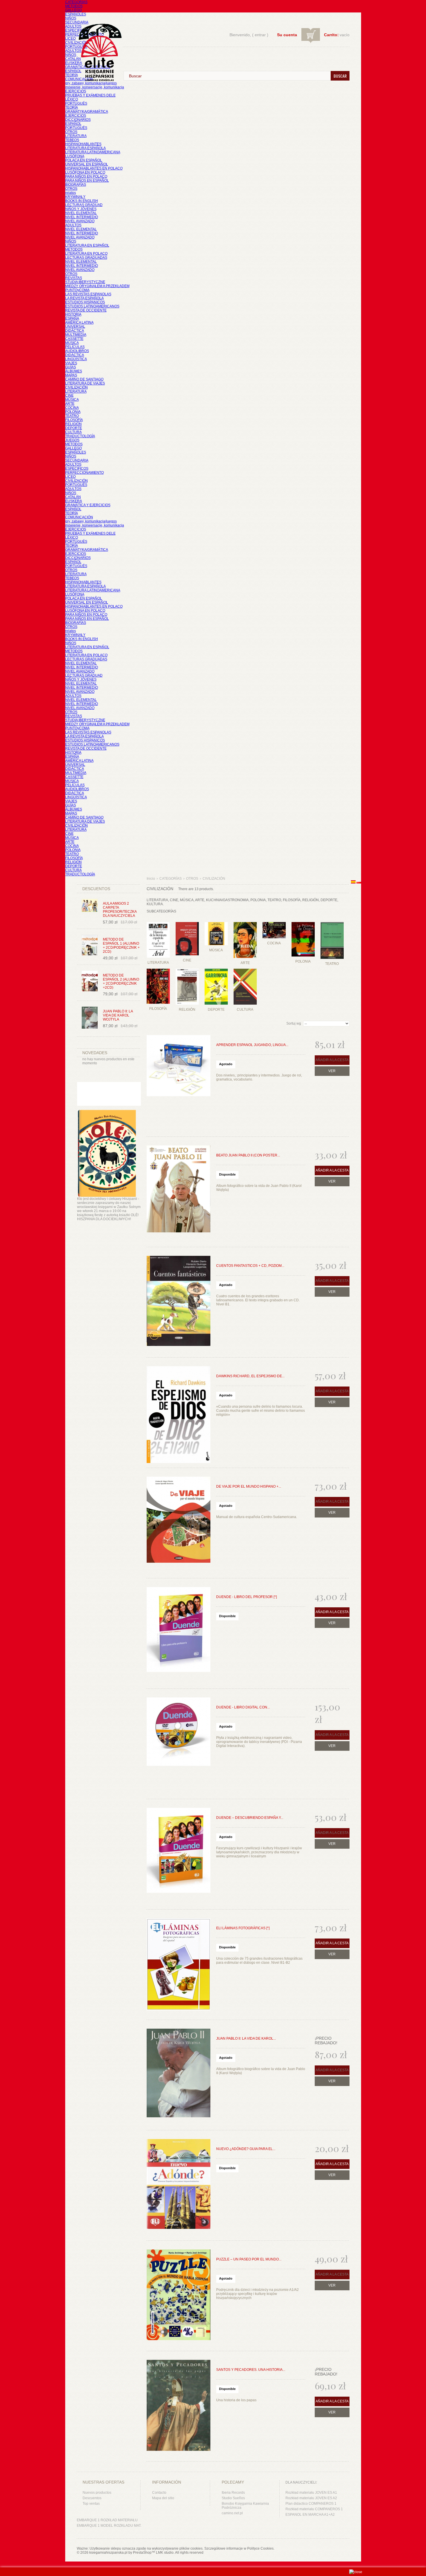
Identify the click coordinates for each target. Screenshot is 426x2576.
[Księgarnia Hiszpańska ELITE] (97, 42)
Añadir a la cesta (332, 1170)
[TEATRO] (332, 921)
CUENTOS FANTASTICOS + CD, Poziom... (250, 1266)
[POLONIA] (303, 921)
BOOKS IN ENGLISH (82, 201)
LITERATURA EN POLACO (86, 254)
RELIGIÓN (73, 424)
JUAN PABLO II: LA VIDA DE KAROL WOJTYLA (118, 1015)
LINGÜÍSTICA (76, 359)
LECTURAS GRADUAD (84, 205)
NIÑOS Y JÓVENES (81, 209)
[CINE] (187, 921)
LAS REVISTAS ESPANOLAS (88, 294)
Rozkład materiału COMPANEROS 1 (314, 2509)
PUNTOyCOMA (77, 290)
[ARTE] (245, 921)
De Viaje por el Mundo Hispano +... (249, 1486)
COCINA (72, 408)
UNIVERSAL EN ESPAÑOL (87, 164)
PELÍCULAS (75, 347)
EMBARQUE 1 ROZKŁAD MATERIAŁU (107, 2520)
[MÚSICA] (216, 921)
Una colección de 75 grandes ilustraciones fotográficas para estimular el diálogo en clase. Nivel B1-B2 (259, 1961)
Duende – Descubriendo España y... (250, 1818)
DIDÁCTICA (75, 331)
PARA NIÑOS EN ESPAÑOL (87, 181)
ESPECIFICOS (77, 30)
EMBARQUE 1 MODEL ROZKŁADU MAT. (109, 2526)
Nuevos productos (97, 2493)
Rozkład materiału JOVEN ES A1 (311, 2493)
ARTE (70, 404)
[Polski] (359, 882)
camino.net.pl (232, 2513)
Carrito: (331, 35)
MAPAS (71, 375)
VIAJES (71, 363)
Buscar (340, 76)
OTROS (71, 132)
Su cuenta (287, 35)
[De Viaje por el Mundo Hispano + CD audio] (179, 1523)
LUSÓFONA (75, 156)
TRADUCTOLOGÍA (80, 436)
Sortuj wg (294, 1023)
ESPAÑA (72, 318)
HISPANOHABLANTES (83, 144)
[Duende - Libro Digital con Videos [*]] (179, 1744)
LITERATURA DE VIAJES (85, 383)
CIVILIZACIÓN (77, 43)
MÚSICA (72, 343)
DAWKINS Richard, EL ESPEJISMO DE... (250, 1376)
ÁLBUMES (74, 371)
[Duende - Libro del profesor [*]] (179, 1633)
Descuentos (92, 2498)
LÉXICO (72, 99)
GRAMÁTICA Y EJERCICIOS (88, 505)
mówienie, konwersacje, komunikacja (95, 87)
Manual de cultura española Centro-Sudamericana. (257, 1517)
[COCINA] (274, 921)
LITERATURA (76, 136)
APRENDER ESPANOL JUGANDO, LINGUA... (252, 1045)
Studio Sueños (233, 2498)
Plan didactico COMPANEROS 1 (311, 2504)
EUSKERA (74, 63)
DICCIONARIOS (78, 120)
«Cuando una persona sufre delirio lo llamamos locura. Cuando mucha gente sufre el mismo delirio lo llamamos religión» (261, 1411)
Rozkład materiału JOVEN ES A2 (311, 2498)
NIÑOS (71, 18)
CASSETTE (74, 339)
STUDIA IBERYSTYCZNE (85, 282)
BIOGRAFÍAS (76, 185)
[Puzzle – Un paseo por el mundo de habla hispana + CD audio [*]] (179, 2296)
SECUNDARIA (77, 22)
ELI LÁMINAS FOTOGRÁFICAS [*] (243, 1928)
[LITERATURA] (158, 921)
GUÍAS (71, 367)
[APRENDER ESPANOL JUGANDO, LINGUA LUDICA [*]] (179, 1081)
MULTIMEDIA (76, 335)
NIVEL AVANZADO (80, 221)
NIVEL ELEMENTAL (81, 213)
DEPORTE (74, 428)
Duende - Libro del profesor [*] (246, 1597)
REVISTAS (74, 278)
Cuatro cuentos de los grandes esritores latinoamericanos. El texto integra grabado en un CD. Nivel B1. (258, 1300)
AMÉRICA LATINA (79, 323)
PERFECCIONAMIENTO (84, 473)
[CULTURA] (245, 968)
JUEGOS (72, 440)
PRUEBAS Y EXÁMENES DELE (90, 95)
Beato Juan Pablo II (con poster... (248, 1155)
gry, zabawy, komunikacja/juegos (91, 521)
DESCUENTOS (96, 889)
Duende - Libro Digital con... (243, 1707)
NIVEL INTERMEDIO (82, 217)
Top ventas (91, 2504)
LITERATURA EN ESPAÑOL (87, 245)
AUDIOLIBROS (77, 351)
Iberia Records (233, 2493)
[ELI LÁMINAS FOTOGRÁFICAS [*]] (179, 1965)
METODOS (74, 6)
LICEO (70, 39)
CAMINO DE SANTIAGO (84, 379)
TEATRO (72, 416)
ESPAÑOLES (76, 14)
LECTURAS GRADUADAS (86, 258)
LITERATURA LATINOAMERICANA (93, 152)
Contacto (159, 2493)
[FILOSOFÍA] (158, 968)
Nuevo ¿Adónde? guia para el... (246, 2149)
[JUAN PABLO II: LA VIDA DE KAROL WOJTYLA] (179, 2075)
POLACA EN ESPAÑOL (84, 160)
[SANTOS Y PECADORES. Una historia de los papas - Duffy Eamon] (179, 2406)
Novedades (95, 1053)
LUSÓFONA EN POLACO (85, 172)
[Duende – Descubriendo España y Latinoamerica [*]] (179, 1854)
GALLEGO (73, 10)
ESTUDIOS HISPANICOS (85, 302)
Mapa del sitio (163, 2498)
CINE (69, 396)
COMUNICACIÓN (79, 517)
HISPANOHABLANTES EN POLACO (94, 168)
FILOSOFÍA (74, 420)
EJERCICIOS (76, 91)
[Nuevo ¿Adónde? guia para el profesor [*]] (179, 2185)
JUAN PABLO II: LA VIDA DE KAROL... (246, 2038)
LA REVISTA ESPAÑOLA (84, 298)
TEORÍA (72, 75)
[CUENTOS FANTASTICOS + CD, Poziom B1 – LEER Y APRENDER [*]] (179, 1302)
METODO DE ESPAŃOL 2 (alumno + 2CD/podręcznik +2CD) (121, 981)
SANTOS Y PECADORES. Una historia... (251, 2370)
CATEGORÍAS (76, 2)
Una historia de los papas (236, 2400)
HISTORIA (73, 314)
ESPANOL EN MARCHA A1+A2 (310, 2515)
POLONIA (73, 412)
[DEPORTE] (216, 968)
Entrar (260, 35)
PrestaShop (142, 2553)
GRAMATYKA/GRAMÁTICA (87, 112)
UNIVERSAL (75, 327)
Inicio (151, 879)
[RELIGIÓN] (187, 968)
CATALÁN (73, 59)
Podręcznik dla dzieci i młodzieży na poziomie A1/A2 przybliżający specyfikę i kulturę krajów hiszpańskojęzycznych (257, 2294)
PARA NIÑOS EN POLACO (86, 176)
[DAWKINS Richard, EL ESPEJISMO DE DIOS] (179, 1413)
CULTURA (73, 432)
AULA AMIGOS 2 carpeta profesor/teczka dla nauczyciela (120, 910)
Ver (332, 1071)
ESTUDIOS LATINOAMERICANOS (92, 306)
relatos (71, 193)
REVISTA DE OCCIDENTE (86, 310)
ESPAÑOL (73, 71)
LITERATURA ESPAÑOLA (85, 148)
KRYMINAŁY (75, 197)
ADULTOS (73, 26)
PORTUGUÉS (76, 47)
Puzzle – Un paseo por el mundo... (249, 2259)
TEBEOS (72, 140)
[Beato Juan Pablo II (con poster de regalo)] (179, 1192)
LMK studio (165, 2553)
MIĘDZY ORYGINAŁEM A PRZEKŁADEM (97, 286)
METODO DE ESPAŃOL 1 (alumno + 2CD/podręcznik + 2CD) (121, 945)
